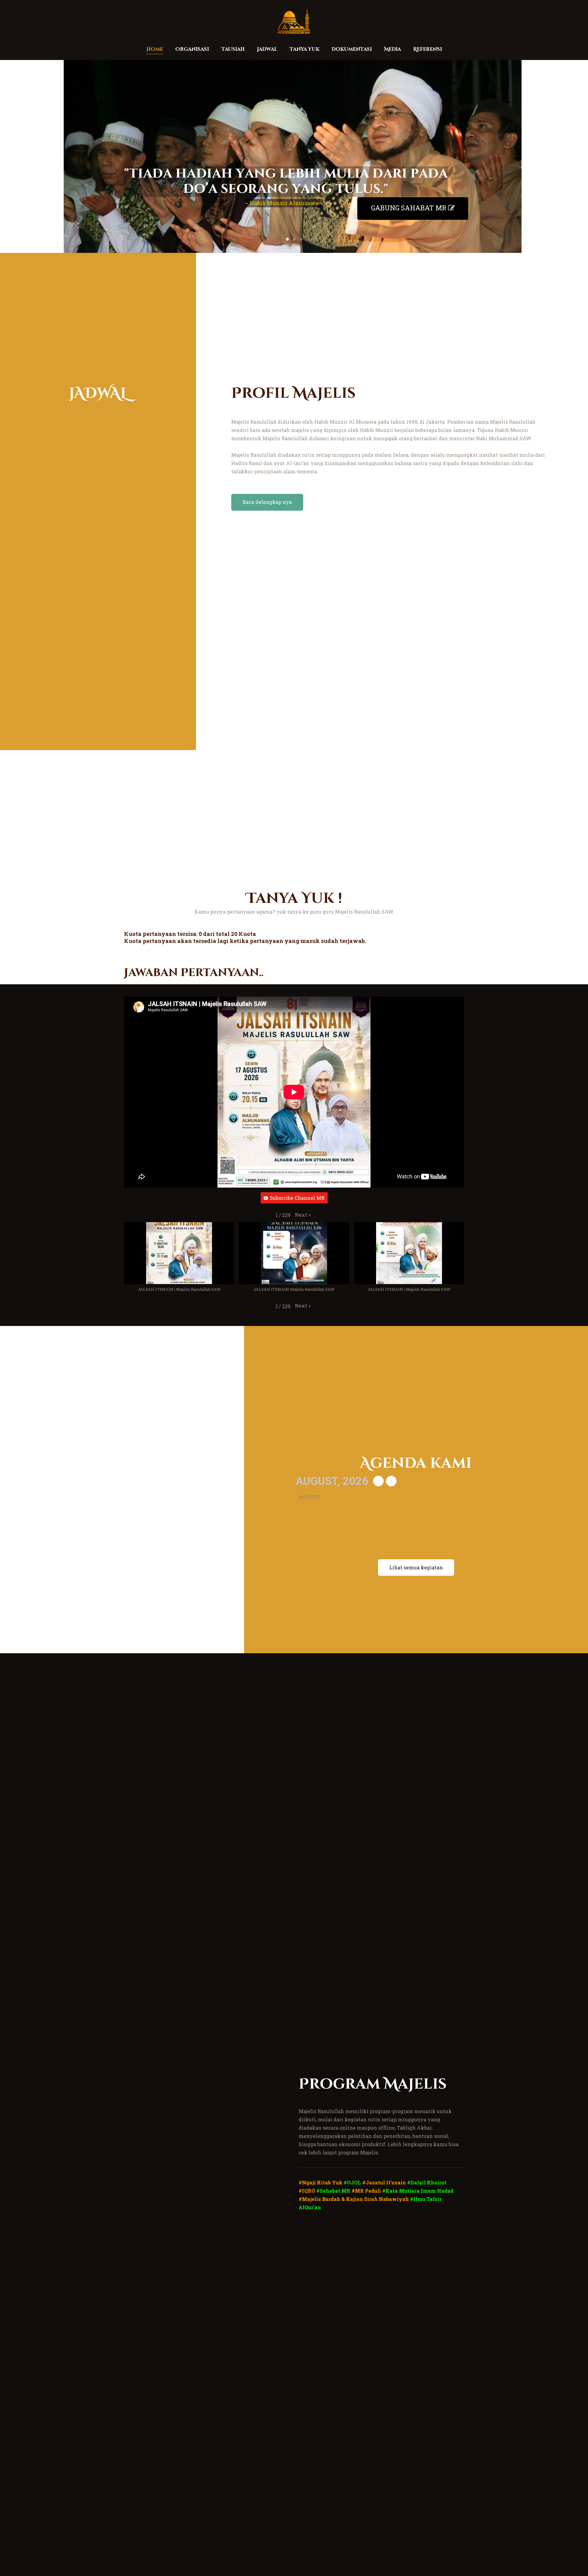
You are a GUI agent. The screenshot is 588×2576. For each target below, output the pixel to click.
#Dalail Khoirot (427, 2182)
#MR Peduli (366, 2191)
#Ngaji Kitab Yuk (320, 2182)
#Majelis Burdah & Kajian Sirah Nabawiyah (354, 2199)
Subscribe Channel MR (297, 1198)
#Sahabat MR (333, 2191)
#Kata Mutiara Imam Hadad (418, 2191)
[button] (303, 1215)
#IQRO (307, 2191)
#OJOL (352, 2182)
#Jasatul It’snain (384, 2182)
